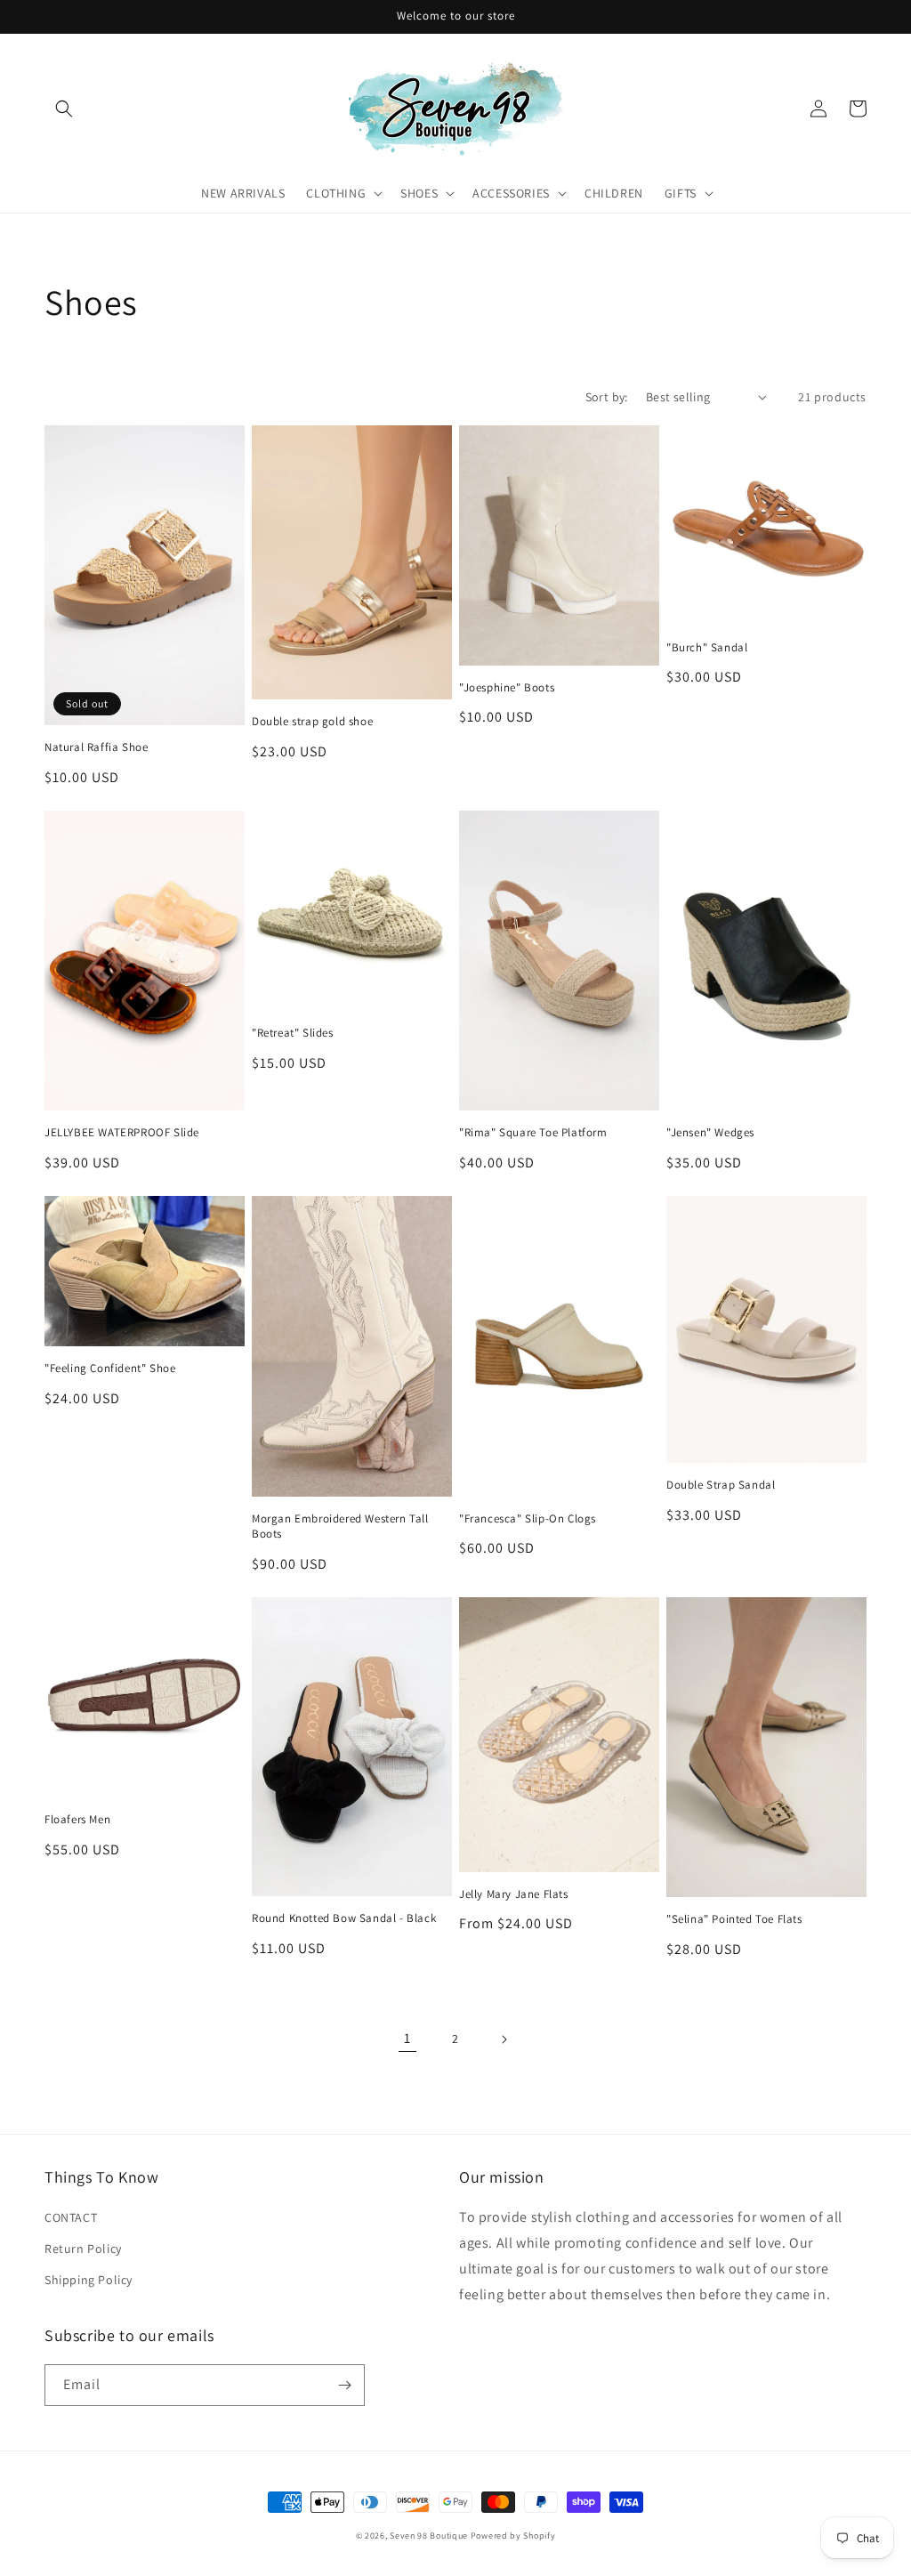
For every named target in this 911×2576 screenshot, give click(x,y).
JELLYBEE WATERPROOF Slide (122, 1133)
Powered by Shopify (513, 2536)
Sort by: (607, 397)
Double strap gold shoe (312, 722)
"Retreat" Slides (293, 1033)
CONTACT (71, 2217)
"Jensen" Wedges (710, 1133)
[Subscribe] (344, 2385)
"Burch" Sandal (707, 648)
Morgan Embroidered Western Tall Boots (340, 1526)
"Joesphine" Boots (507, 688)
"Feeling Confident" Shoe (110, 1369)
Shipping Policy (89, 2280)
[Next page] (504, 2039)
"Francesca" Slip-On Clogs (528, 1519)
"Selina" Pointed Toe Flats (734, 1919)
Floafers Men (77, 1820)
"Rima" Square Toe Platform (533, 1133)
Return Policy (83, 2249)
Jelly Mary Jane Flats (514, 1894)
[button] (64, 109)
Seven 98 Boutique (430, 2536)
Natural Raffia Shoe (96, 747)
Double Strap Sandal (721, 1485)
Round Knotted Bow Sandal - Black (344, 1918)
